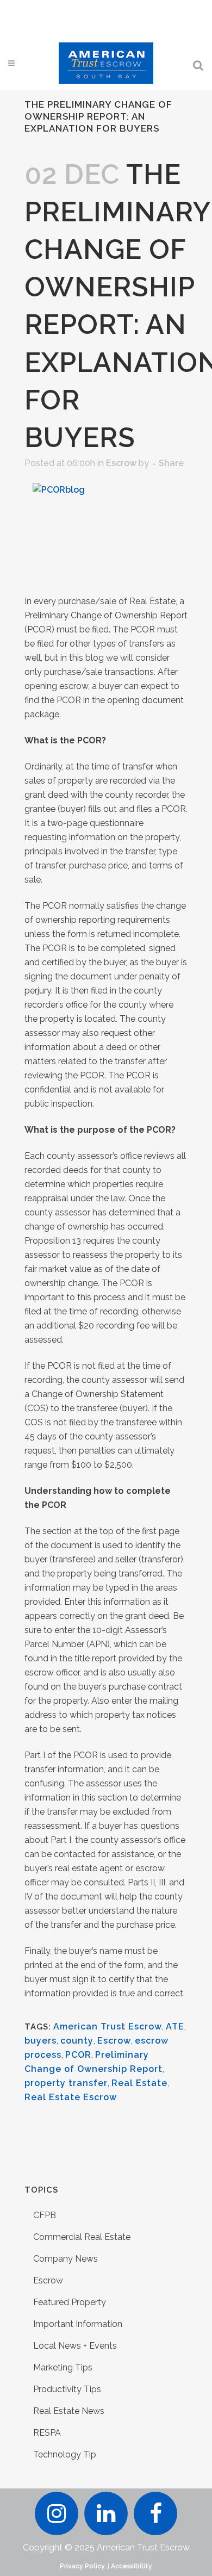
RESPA (47, 2433)
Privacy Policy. (83, 2566)
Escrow (121, 463)
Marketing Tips (63, 2367)
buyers (40, 2041)
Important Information (78, 2324)
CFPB (45, 2215)
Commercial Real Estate (82, 2237)
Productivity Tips (67, 2389)
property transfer (66, 2083)
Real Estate (139, 2083)
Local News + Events (75, 2346)
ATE (175, 2026)
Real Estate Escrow (71, 2097)
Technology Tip (65, 2454)
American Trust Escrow (108, 2026)
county (77, 2041)
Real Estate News (69, 2411)
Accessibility (132, 2566)
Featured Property (70, 2302)
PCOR (78, 2055)
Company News (66, 2259)
